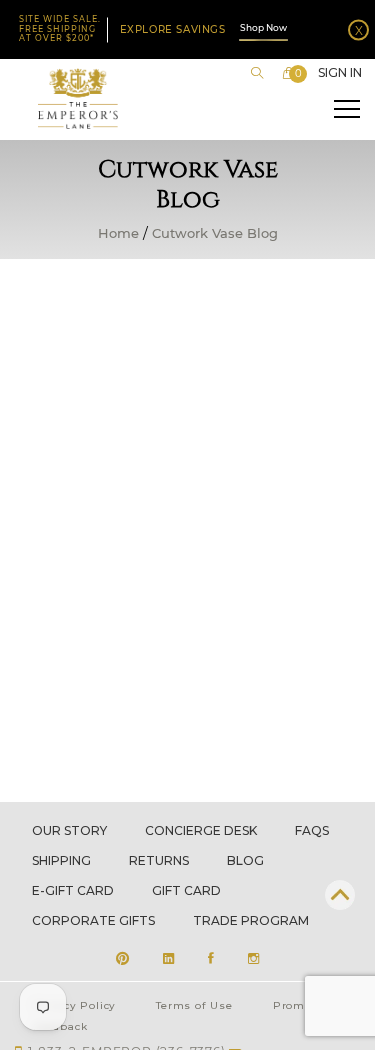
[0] (289, 73)
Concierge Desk (201, 830)
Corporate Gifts (93, 920)
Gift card (186, 890)
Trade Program (251, 920)
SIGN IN (340, 73)
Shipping (61, 860)
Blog (245, 860)
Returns (159, 860)
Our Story (69, 830)
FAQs (312, 830)
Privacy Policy (74, 1005)
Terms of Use (194, 1005)
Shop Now (263, 27)
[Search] (257, 73)
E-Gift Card (73, 890)
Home (118, 233)
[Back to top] (340, 895)
